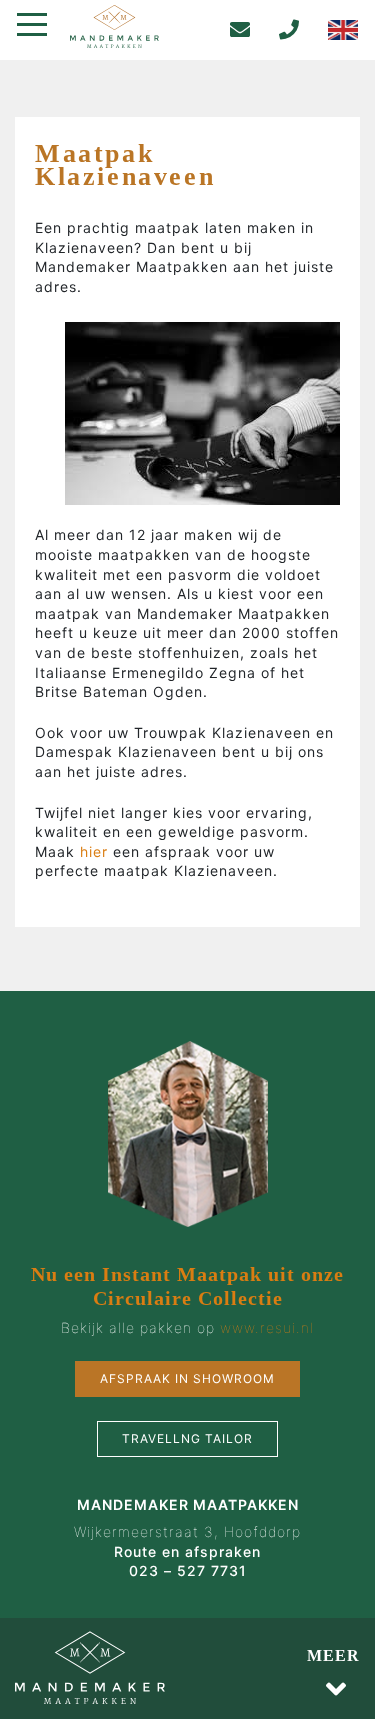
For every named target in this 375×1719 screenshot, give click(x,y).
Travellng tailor (187, 1438)
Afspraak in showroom (187, 1378)
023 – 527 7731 (188, 1570)
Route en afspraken (187, 1551)
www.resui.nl (267, 1327)
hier (96, 851)
